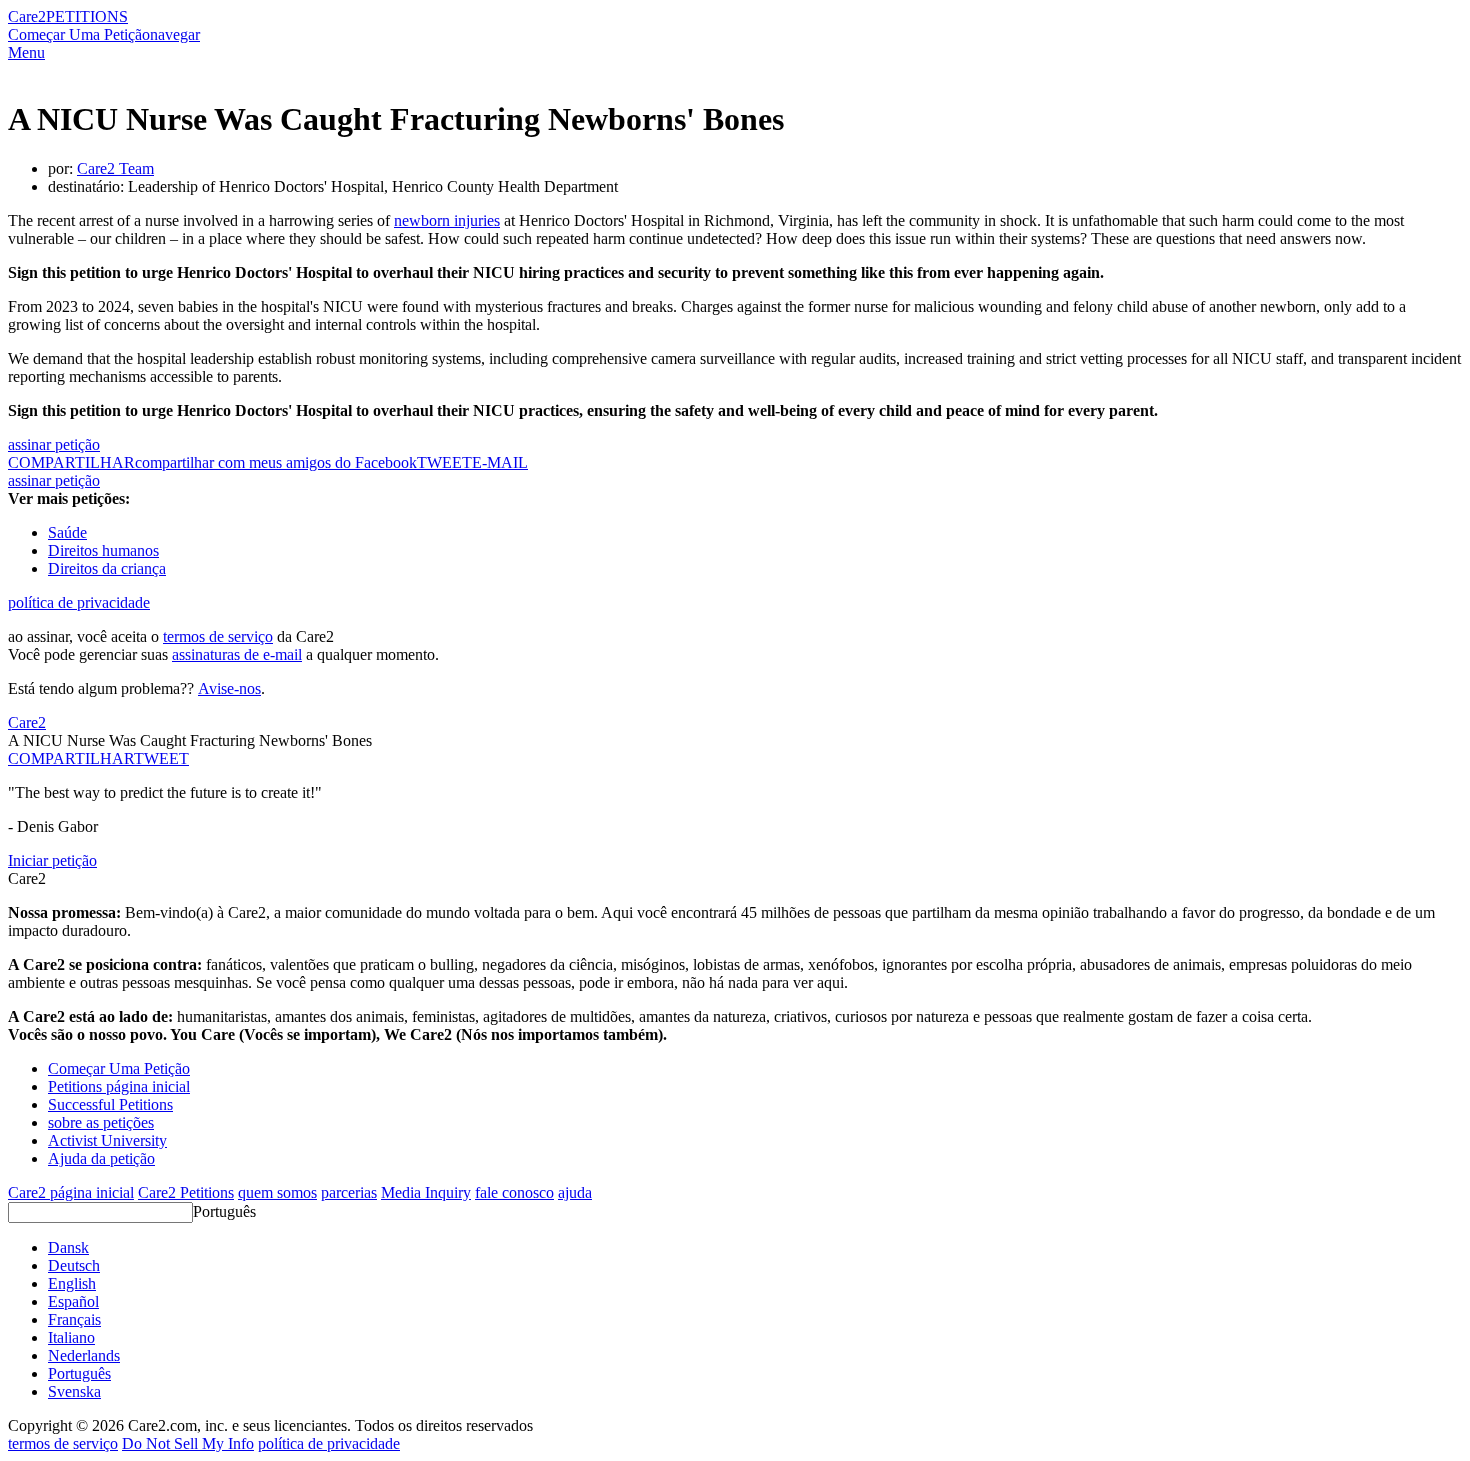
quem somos (277, 1192)
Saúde (67, 532)
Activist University (107, 1140)
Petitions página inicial (119, 1086)
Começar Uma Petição (79, 34)
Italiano (71, 1337)
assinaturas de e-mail (237, 654)
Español (73, 1301)
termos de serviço (218, 636)
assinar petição (54, 444)
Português (224, 1211)
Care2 (27, 16)
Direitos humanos (103, 550)
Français (74, 1319)
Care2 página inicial (71, 1192)
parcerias (349, 1192)
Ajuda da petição (101, 1158)
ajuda (575, 1192)
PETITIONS (87, 16)
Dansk (68, 1247)
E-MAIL (500, 462)
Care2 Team (115, 168)
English (72, 1283)
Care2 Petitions (186, 1192)
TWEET (444, 462)
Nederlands (84, 1355)
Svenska (74, 1391)
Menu (26, 52)
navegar (175, 34)
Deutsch (74, 1265)
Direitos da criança (107, 568)
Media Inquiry (426, 1192)
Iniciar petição (52, 860)
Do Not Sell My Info (188, 1443)
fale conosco (514, 1192)
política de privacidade (79, 602)
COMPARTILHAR (71, 758)
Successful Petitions (110, 1104)
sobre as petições (101, 1122)
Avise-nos (229, 688)
